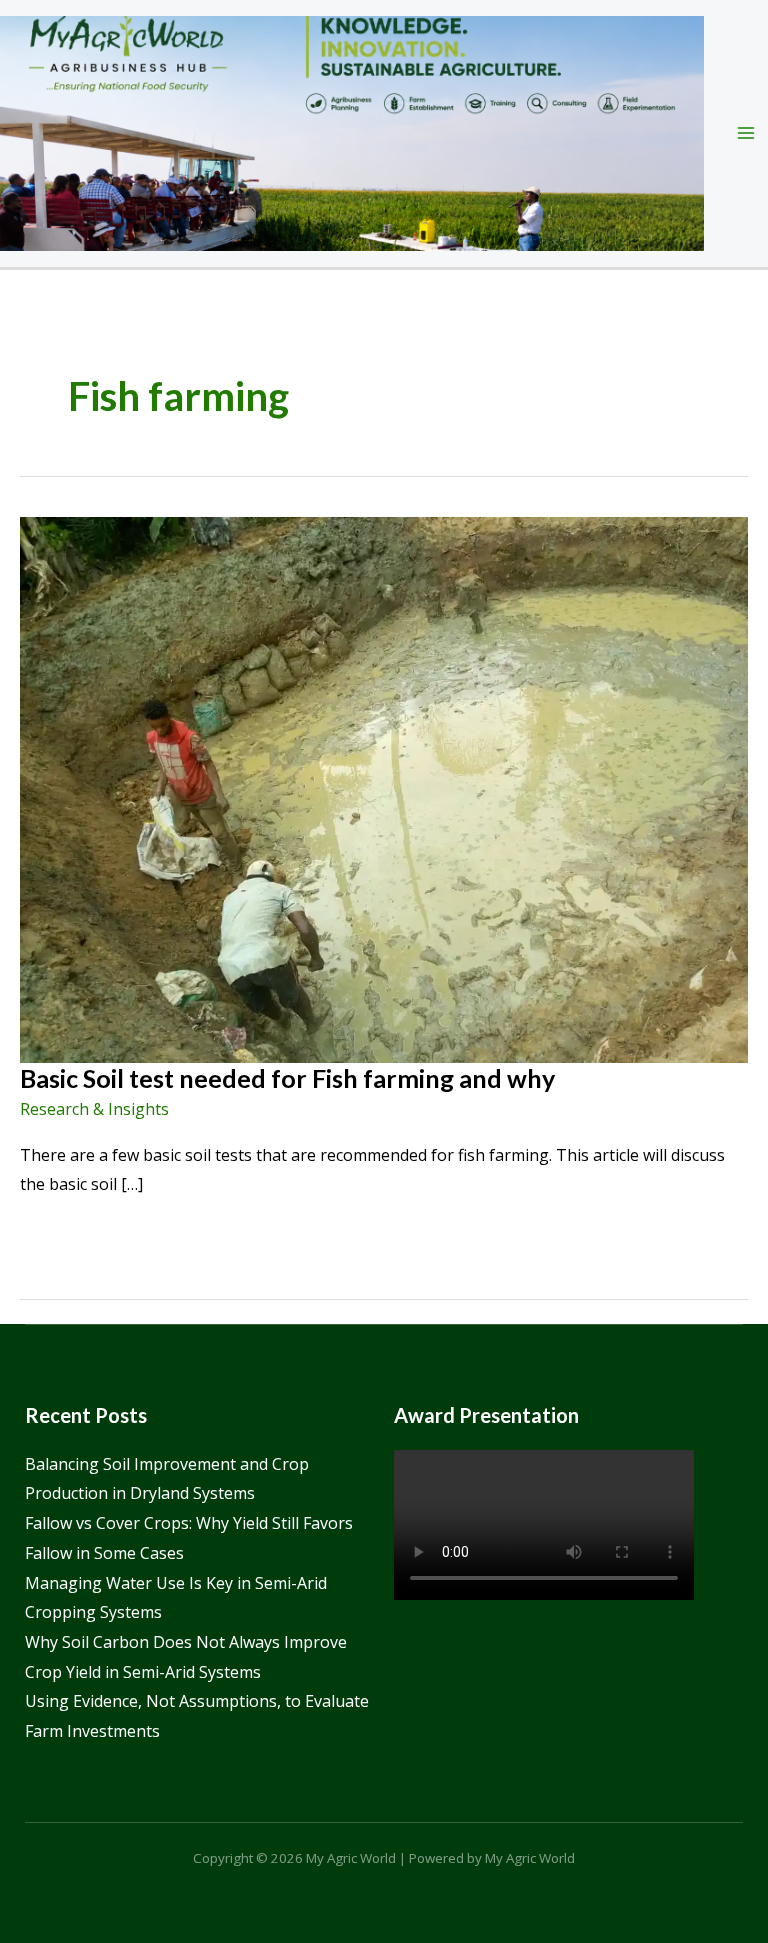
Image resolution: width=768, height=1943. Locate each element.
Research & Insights (94, 1109)
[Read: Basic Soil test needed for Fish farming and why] (384, 788)
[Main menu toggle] (746, 133)
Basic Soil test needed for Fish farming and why (287, 1078)
